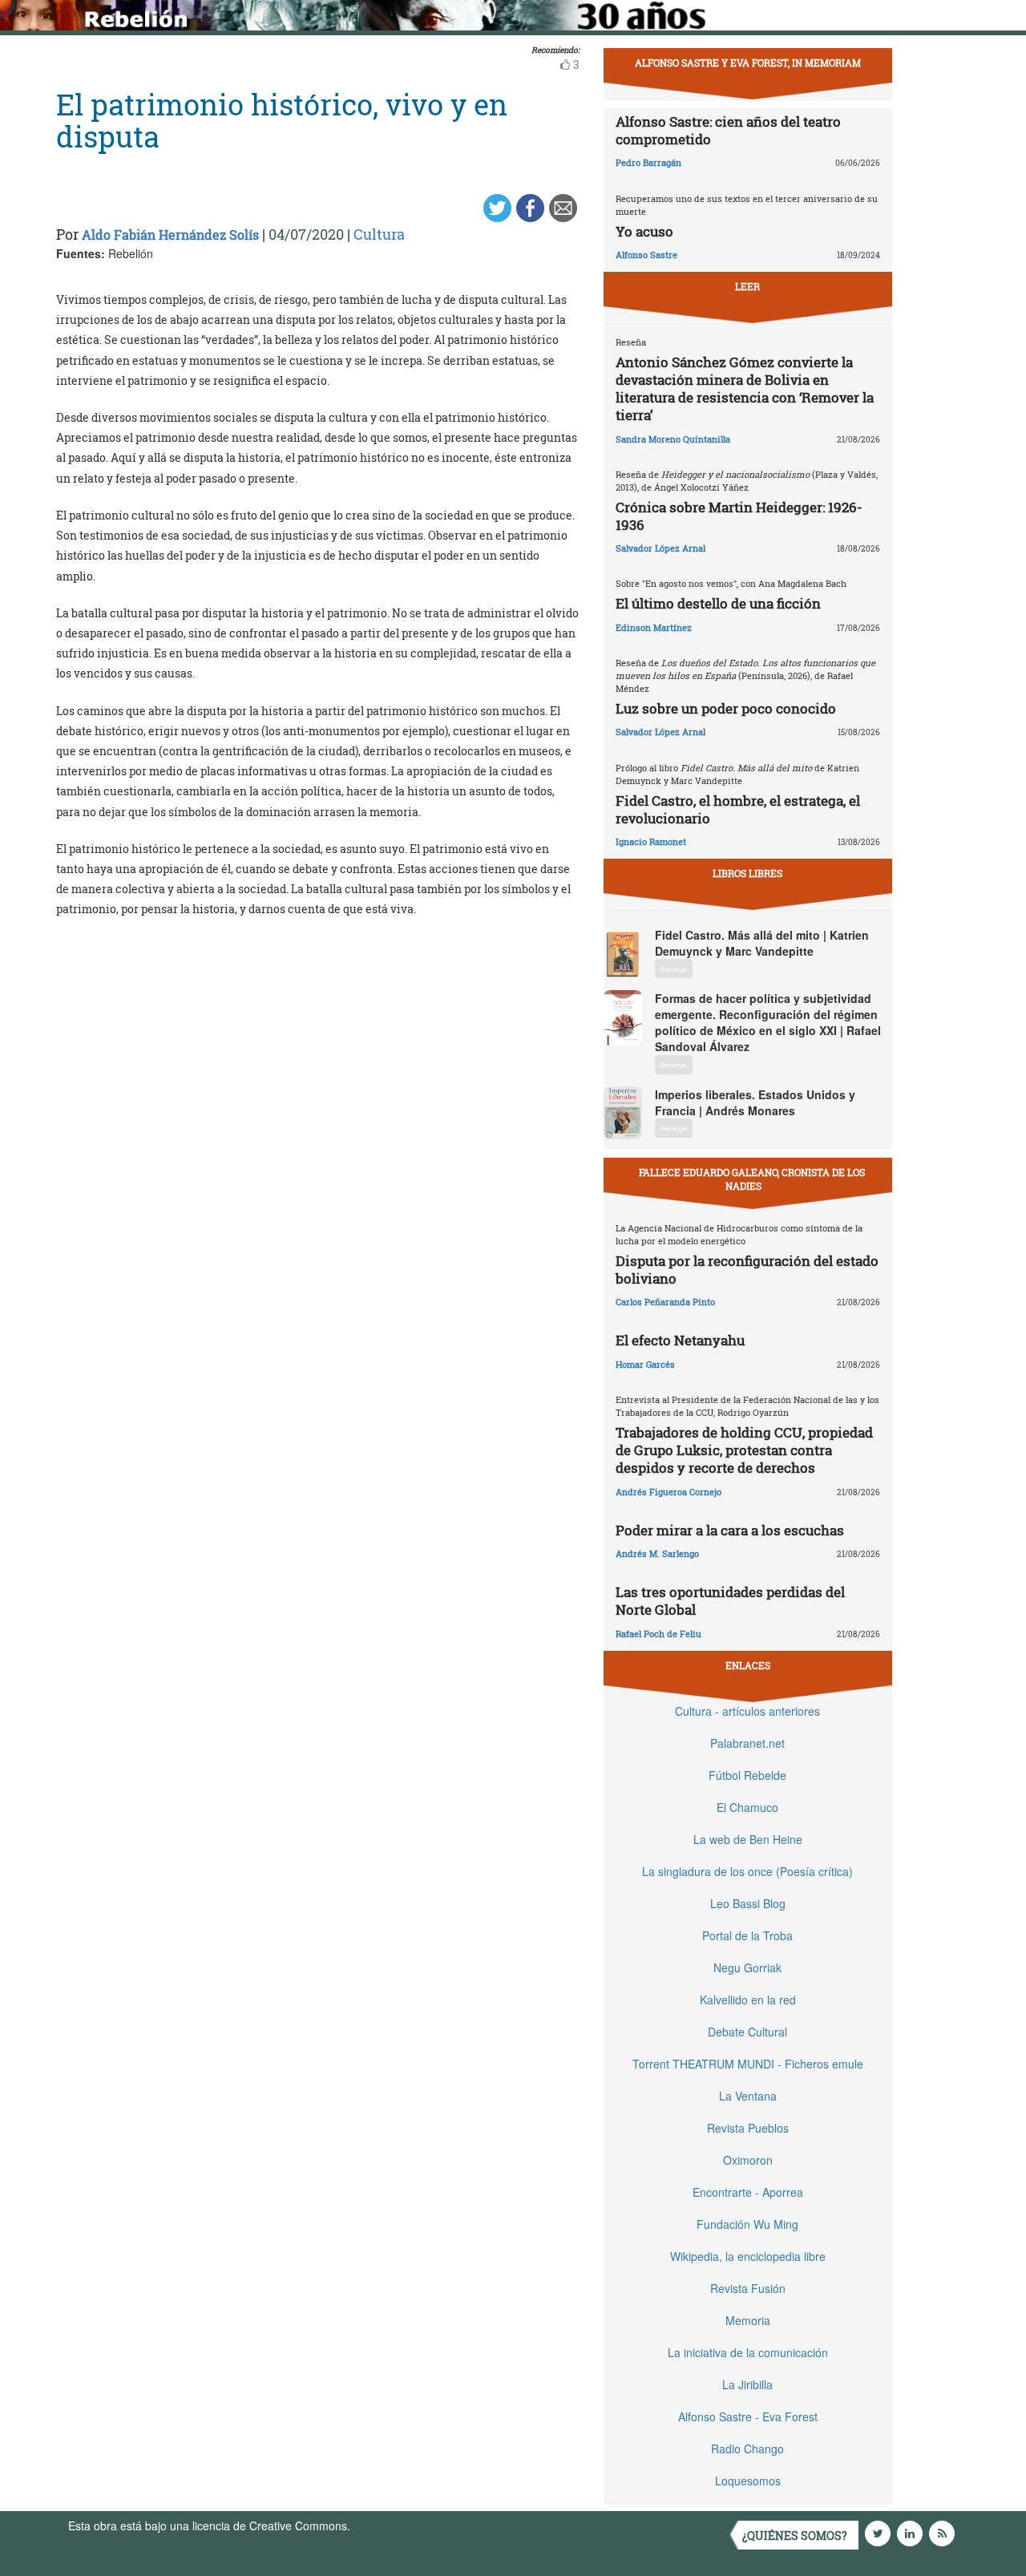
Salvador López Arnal (660, 548)
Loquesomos (748, 2481)
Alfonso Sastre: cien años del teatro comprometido (728, 130)
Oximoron (748, 2160)
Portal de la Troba (747, 1935)
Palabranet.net (747, 1743)
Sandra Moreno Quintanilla (673, 439)
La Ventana (748, 2096)
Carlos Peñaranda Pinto (665, 1302)
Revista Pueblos (748, 2128)
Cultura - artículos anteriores (747, 1711)
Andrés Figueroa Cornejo (669, 1492)
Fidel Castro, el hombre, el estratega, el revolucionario (738, 809)
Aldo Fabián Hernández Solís (170, 235)
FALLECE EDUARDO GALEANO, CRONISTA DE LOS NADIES (752, 1179)
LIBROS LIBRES (747, 873)
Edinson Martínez (654, 627)
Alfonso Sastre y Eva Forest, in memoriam (748, 63)
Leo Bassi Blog (748, 1903)
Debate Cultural (747, 2032)
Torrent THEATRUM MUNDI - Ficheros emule (748, 2064)
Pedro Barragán (648, 162)
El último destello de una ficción (718, 603)
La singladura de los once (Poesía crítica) (747, 1871)
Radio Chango (747, 2449)
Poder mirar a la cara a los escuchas (730, 1530)
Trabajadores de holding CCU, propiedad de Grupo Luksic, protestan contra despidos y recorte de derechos (744, 1450)
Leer (747, 286)
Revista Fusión (748, 2288)
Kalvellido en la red (748, 2000)
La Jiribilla (747, 2384)
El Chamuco (747, 1807)
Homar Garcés (645, 1364)
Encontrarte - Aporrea (748, 2192)
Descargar (674, 969)
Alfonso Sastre (646, 255)
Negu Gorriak (747, 1967)
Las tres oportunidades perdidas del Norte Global (730, 1601)
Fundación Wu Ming (747, 2224)
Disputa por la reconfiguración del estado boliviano (747, 1270)
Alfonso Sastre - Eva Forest (748, 2416)
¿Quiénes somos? (795, 2536)
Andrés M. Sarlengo (657, 1553)
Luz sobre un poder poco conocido (726, 708)
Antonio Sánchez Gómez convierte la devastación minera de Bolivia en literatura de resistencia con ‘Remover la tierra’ (745, 388)
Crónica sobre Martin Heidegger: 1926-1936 (739, 516)
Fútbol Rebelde (747, 1775)
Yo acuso (644, 231)
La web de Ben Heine (748, 1839)
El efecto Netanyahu (680, 1340)
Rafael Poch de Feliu (658, 1634)
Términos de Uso (397, 2525)
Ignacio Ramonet (651, 841)
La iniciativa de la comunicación (748, 2352)
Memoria (748, 2320)
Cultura (379, 234)
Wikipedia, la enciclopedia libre (748, 2256)
